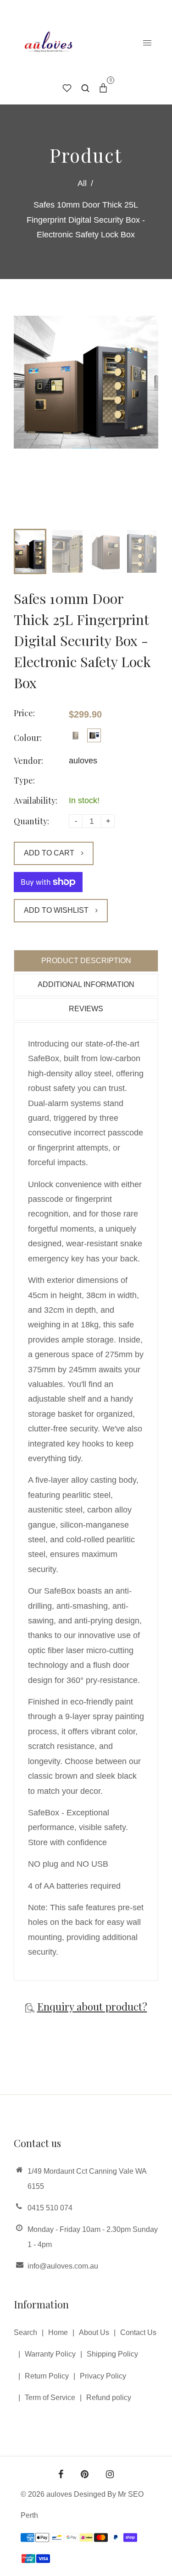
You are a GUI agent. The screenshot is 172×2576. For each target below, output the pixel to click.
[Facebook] (61, 2475)
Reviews (86, 1009)
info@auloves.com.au (63, 2266)
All (82, 183)
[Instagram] (110, 2475)
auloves (83, 761)
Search (25, 2332)
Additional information (86, 984)
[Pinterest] (85, 2475)
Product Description (86, 961)
